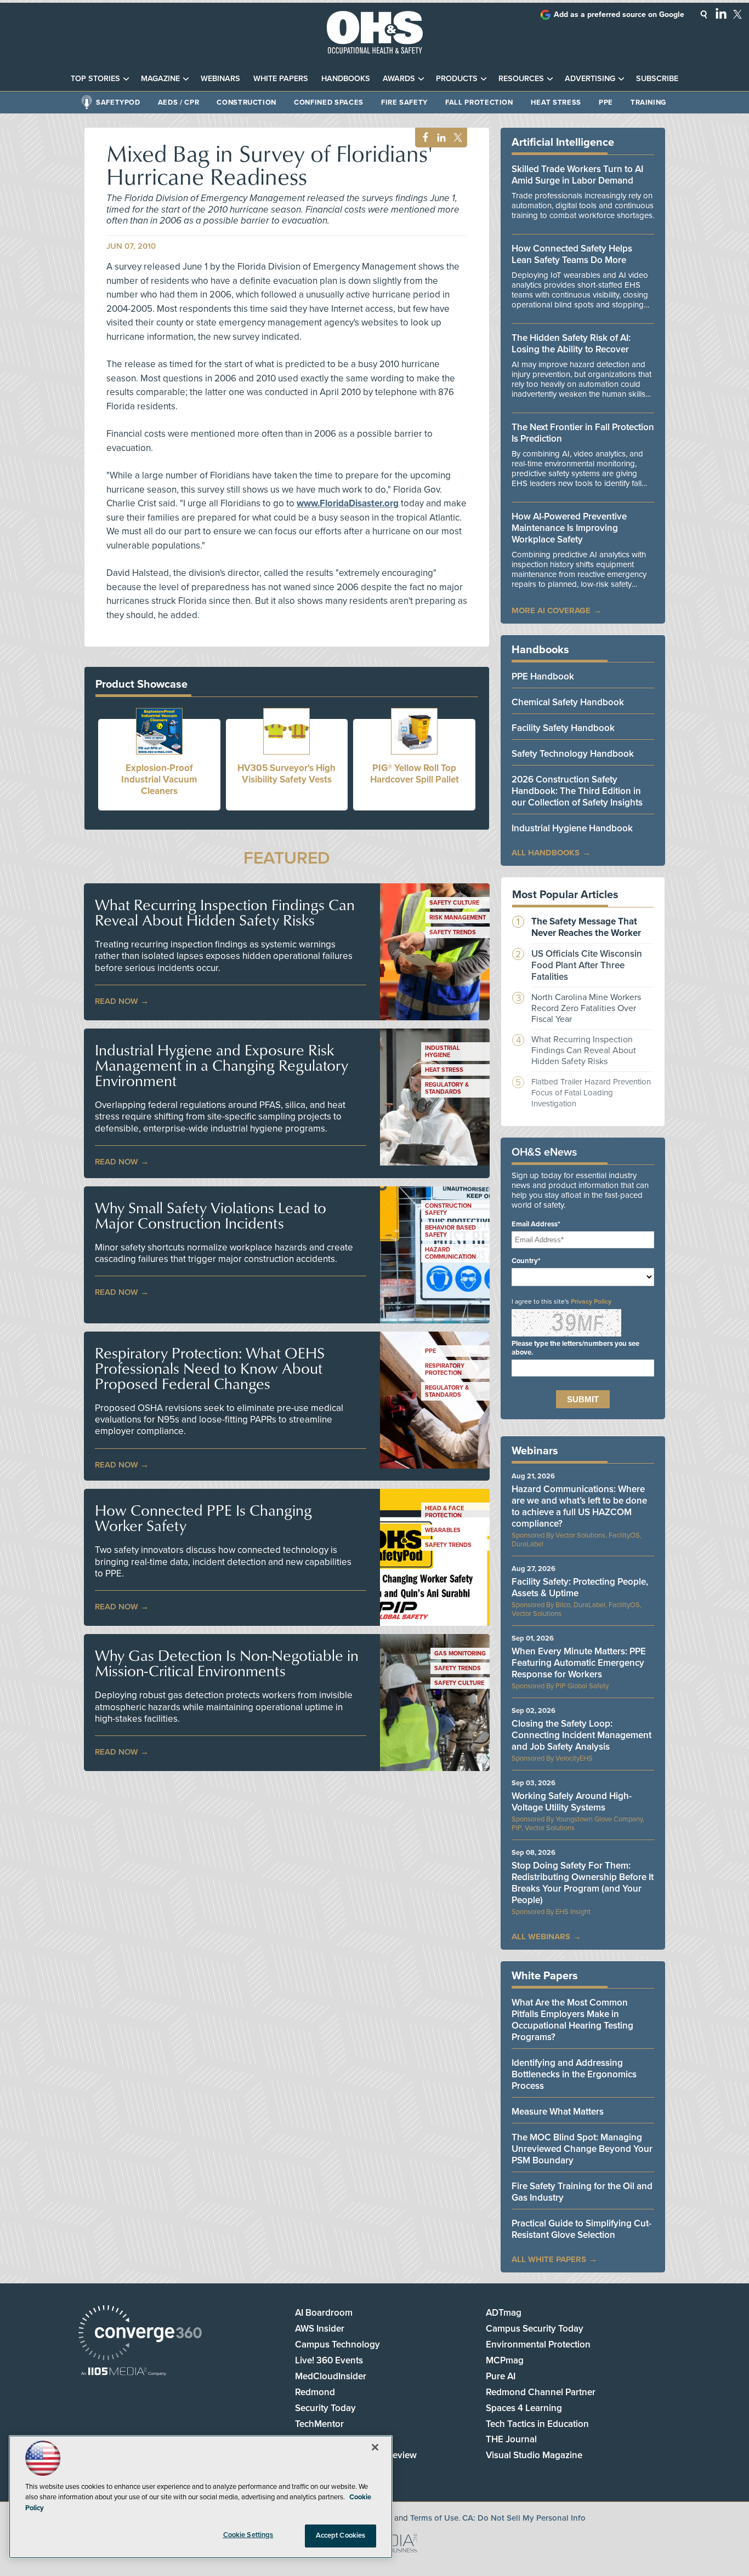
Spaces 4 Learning (524, 2408)
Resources (521, 79)
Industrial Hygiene (442, 1052)
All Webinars (541, 1937)
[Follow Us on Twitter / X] (737, 14)
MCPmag (505, 2360)
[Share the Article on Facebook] (422, 138)
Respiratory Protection (445, 1369)
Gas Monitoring (460, 1653)
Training (648, 102)
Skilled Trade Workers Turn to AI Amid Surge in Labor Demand (577, 175)
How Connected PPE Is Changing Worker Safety (203, 1518)
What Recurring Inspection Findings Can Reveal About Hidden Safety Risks (225, 912)
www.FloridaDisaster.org (348, 503)
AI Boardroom (324, 2313)
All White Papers (549, 2259)
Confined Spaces (329, 102)
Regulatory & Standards (447, 1088)
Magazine (160, 79)
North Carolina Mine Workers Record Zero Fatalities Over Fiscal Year (586, 1008)
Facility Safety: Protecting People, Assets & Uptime (580, 1587)
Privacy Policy (591, 1301)
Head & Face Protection (444, 1512)
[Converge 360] (140, 2334)
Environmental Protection (538, 2344)
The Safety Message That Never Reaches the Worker (586, 927)
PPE (606, 102)
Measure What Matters (558, 2112)
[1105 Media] (124, 2372)
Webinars (220, 79)
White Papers (281, 79)
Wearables (443, 1530)
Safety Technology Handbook (573, 754)
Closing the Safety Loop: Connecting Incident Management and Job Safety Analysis (581, 1735)
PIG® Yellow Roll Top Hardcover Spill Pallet (415, 774)
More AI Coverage (551, 610)
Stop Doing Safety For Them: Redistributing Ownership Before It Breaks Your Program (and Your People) (583, 1883)
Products (457, 79)
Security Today (325, 2408)
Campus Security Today (535, 2329)
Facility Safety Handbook (563, 728)
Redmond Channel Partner (541, 2392)
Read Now (117, 1001)
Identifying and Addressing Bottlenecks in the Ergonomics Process (574, 2074)
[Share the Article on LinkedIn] (439, 138)
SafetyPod (118, 102)
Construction (246, 102)
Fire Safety (404, 102)
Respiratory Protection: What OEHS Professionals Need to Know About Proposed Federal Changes (210, 1368)
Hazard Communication (450, 1253)
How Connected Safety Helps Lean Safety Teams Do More (572, 254)
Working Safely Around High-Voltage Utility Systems (572, 1802)
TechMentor (319, 2424)
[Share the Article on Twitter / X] (456, 138)
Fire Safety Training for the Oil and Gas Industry (582, 2192)
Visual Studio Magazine (534, 2455)
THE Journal (511, 2439)
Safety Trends (453, 932)
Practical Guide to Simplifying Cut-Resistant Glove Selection (581, 2229)
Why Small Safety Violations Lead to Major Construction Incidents (211, 1215)
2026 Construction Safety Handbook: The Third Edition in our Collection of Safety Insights (577, 791)
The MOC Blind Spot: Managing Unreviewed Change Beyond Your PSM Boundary (582, 2149)
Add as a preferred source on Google (619, 15)
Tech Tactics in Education (537, 2424)
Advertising (590, 79)
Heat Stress (556, 102)
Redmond (315, 2392)
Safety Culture (454, 903)
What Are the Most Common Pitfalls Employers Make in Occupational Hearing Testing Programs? (572, 2020)
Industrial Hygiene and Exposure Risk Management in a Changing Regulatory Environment (222, 1065)
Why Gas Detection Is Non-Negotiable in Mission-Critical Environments (227, 1663)
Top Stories (95, 79)
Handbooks (346, 79)
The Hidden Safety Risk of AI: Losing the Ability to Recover (571, 344)
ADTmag (504, 2313)
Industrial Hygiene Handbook (572, 828)
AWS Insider (320, 2329)
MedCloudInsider (331, 2376)
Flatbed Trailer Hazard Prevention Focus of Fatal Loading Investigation (591, 1093)
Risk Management (458, 918)
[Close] (375, 2447)
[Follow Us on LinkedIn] (721, 13)
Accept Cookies (341, 2535)
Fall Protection (479, 102)
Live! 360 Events (329, 2360)
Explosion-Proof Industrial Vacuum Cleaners (159, 779)
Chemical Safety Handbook (568, 702)
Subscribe (657, 79)
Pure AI (501, 2376)
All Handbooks (546, 853)
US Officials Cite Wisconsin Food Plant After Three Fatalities (587, 965)
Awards (399, 79)
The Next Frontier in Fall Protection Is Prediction (583, 433)
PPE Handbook (543, 676)
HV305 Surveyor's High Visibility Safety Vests (286, 774)
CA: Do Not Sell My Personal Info (524, 2518)
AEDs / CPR (179, 102)
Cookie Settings (248, 2535)
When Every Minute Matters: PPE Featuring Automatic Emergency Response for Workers (579, 1663)
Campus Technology (337, 2344)
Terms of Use (434, 2518)
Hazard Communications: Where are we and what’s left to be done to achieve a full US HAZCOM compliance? (579, 1506)
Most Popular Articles (565, 895)
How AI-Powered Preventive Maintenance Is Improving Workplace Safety (569, 528)
